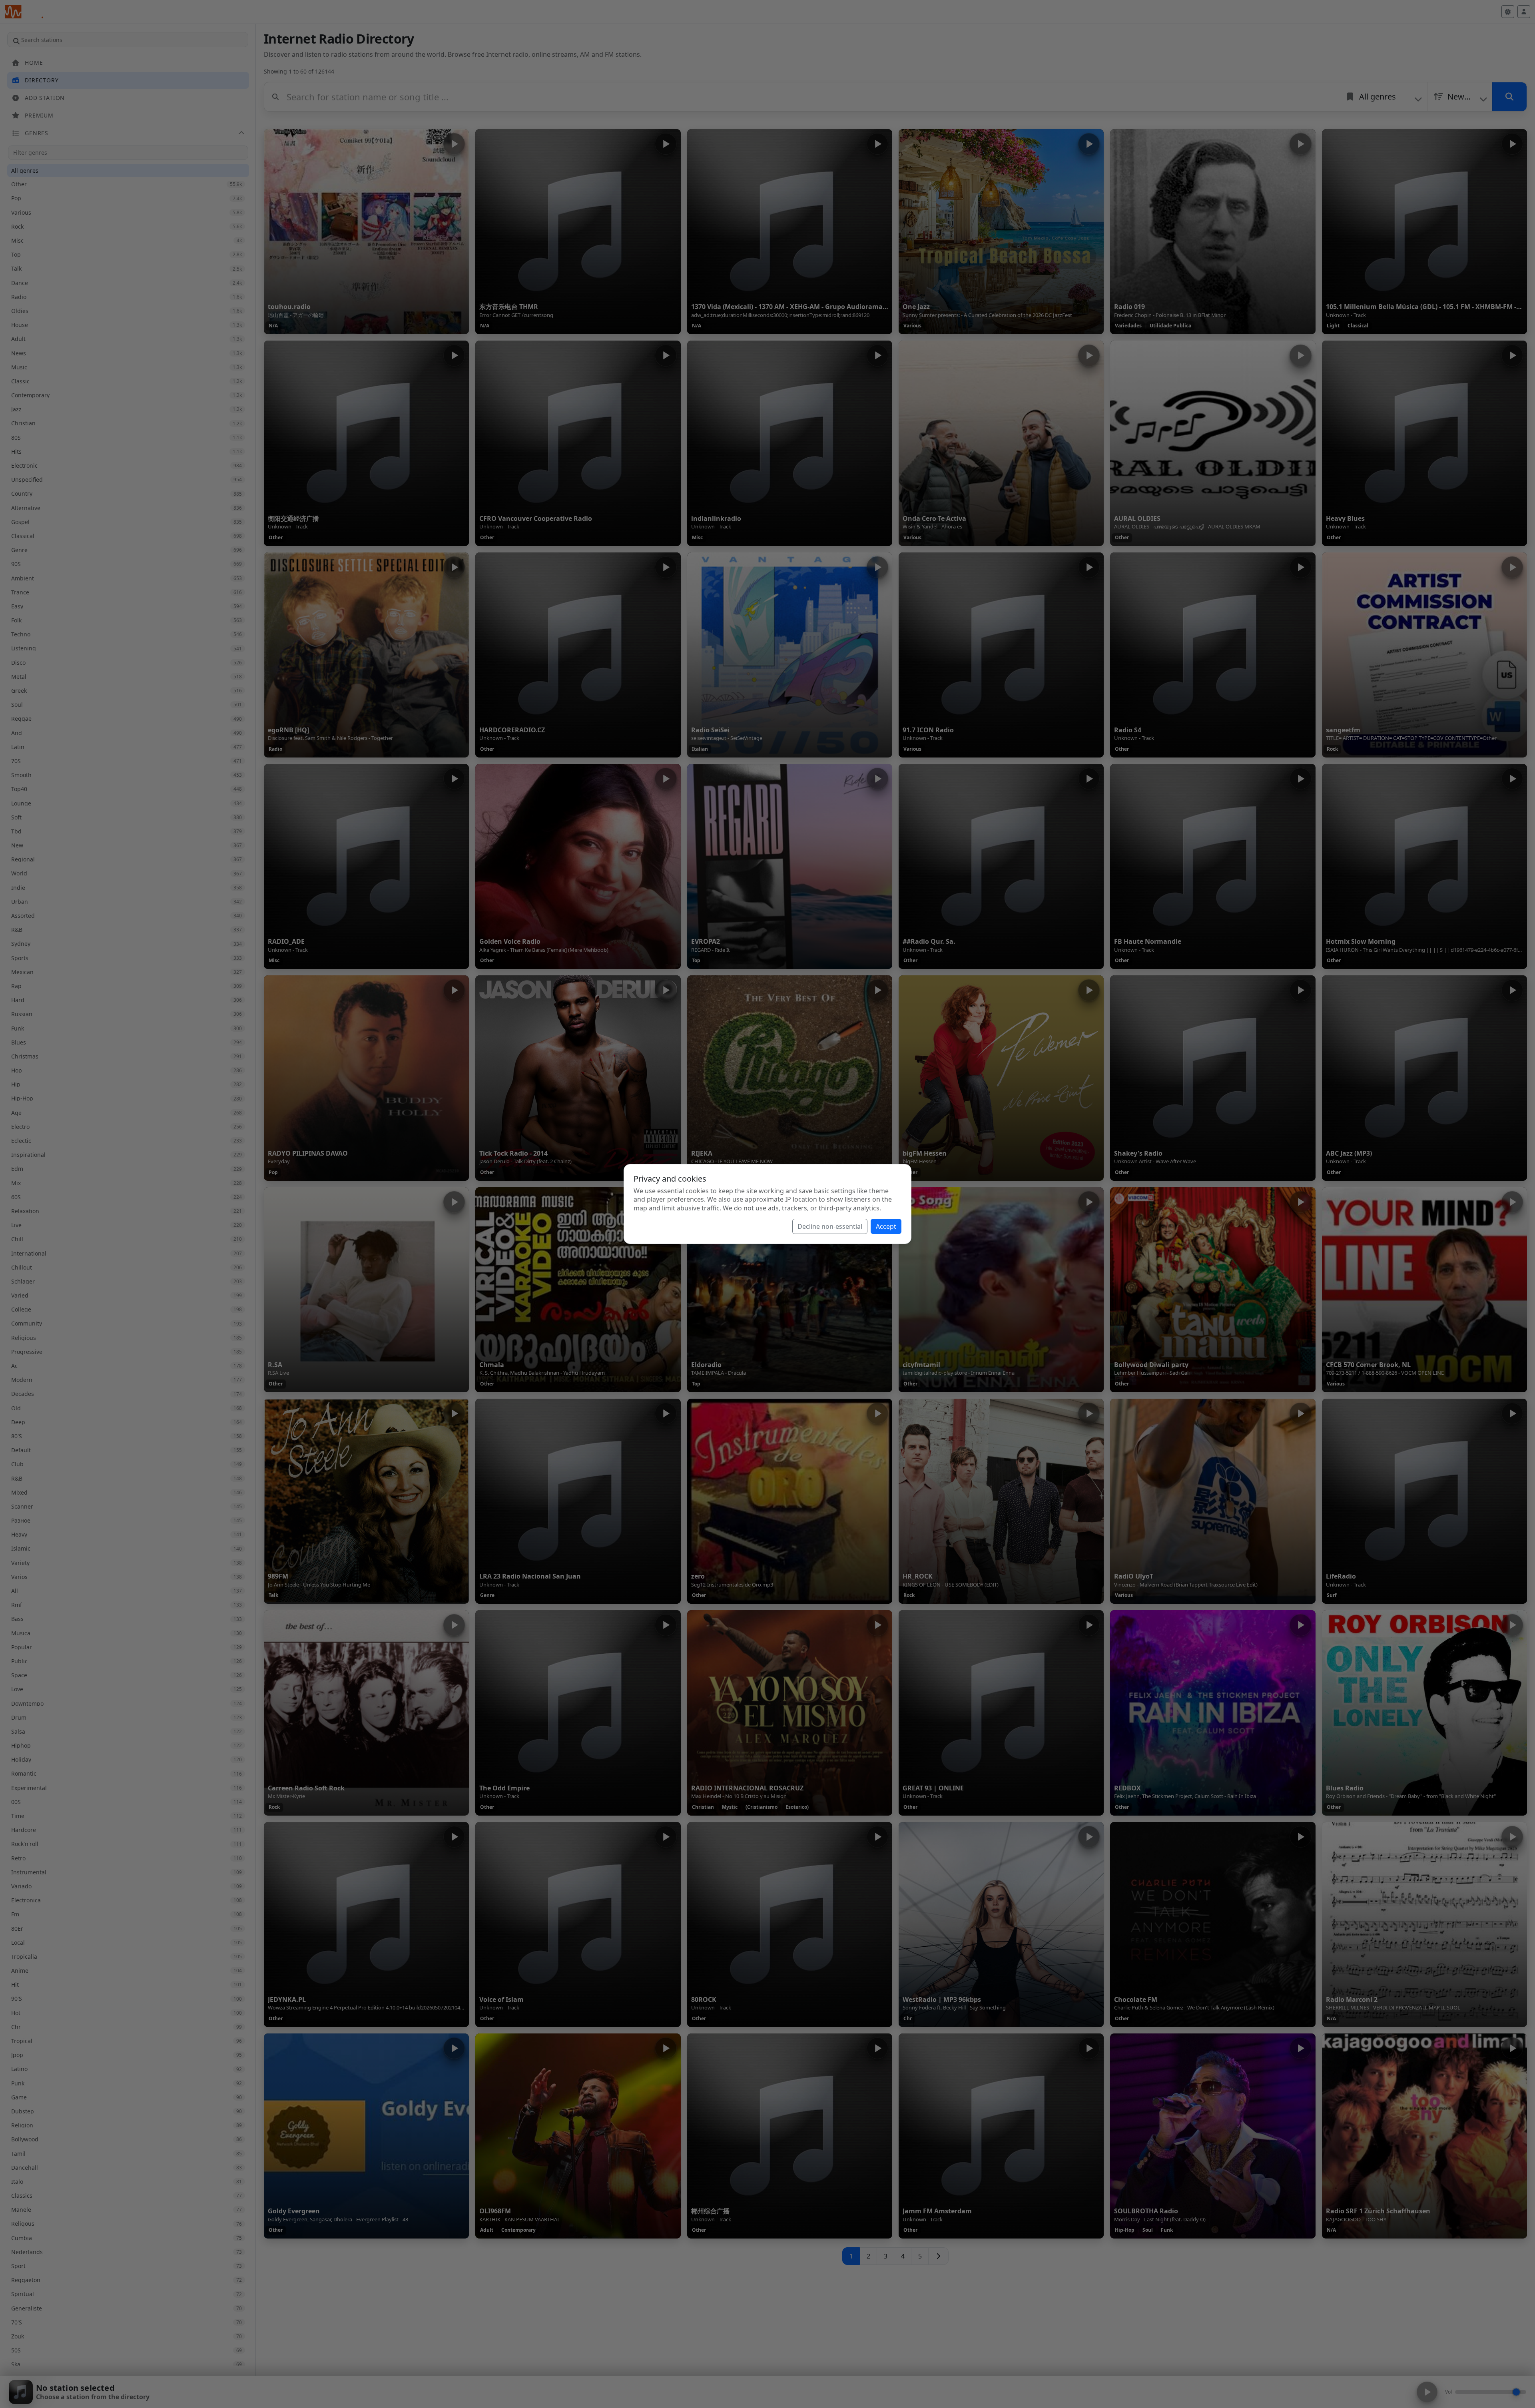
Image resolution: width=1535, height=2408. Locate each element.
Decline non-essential (830, 1226)
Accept (886, 1226)
